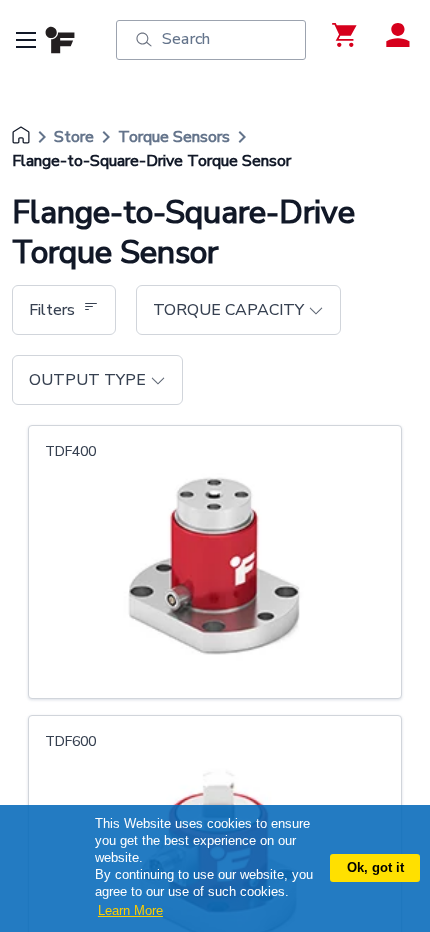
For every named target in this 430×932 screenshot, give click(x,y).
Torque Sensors (174, 137)
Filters (52, 310)
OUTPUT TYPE (87, 380)
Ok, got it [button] (375, 867)
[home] (21, 137)
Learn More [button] (130, 910)
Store (74, 137)
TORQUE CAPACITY (228, 310)
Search (186, 39)
